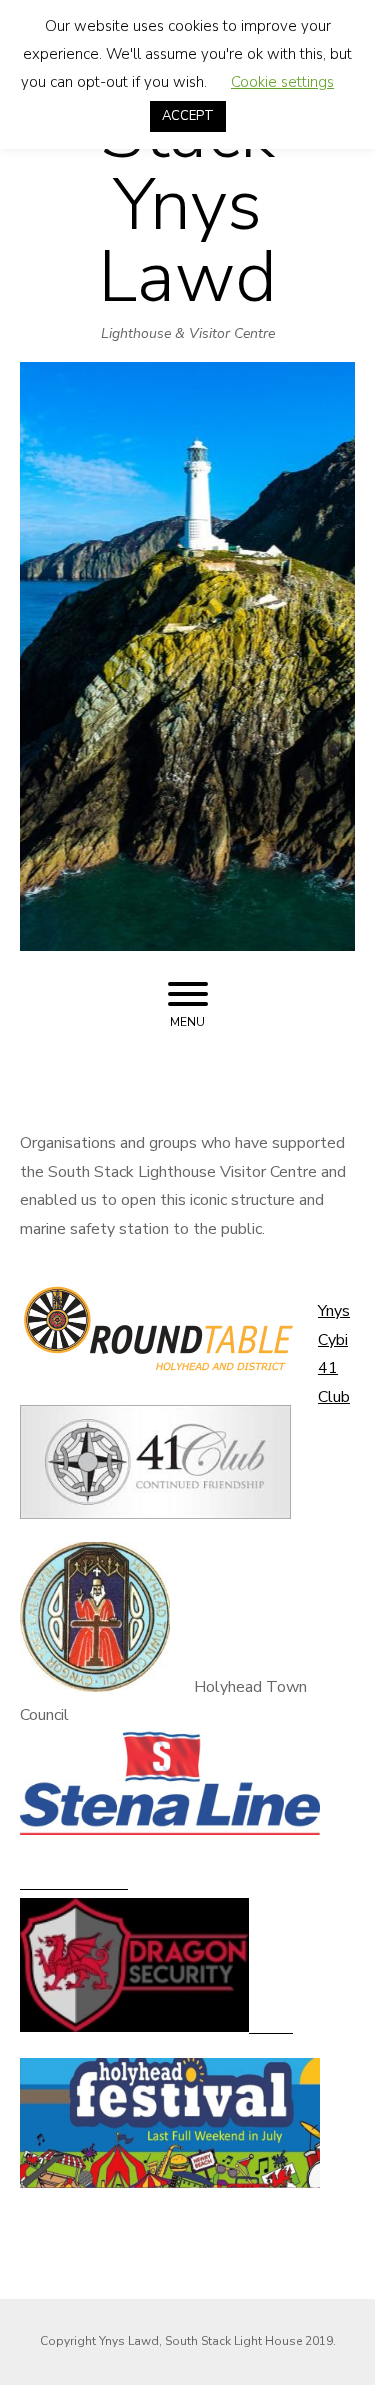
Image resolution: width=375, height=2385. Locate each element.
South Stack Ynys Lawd (188, 169)
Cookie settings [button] (282, 82)
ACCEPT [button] (188, 116)
